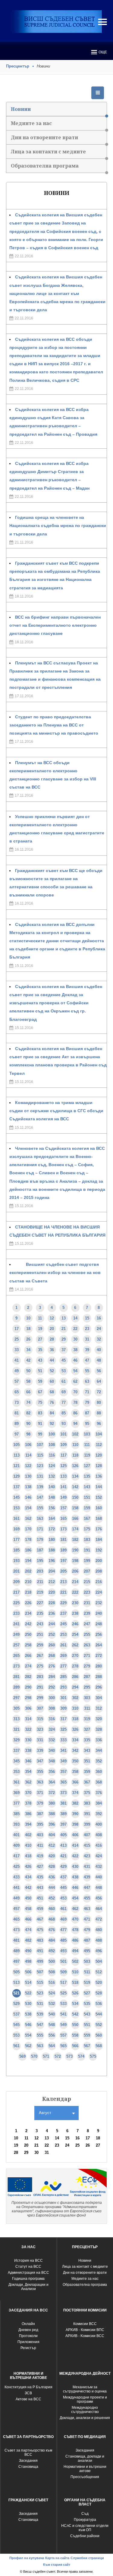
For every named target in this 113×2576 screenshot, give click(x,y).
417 (16, 1856)
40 (99, 1350)
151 (87, 1497)
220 (52, 1592)
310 (75, 1708)
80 (99, 1403)
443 (40, 1888)
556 (52, 2035)
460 (52, 1909)
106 (28, 1445)
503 (87, 1961)
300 (52, 1698)
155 (40, 1508)
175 (87, 1529)
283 (40, 1677)
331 (40, 1740)
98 (28, 1434)
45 (64, 1360)
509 (63, 1972)
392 (99, 1814)
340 (52, 1751)
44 (52, 1360)
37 (64, 1350)
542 (75, 2014)
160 (99, 1508)
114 (28, 1455)
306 (28, 1708)
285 (63, 1677)
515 (40, 1983)
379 (40, 1803)
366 (75, 1782)
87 (87, 1413)
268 (52, 1656)
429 (63, 1867)
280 (99, 1666)
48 (99, 1360)
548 (52, 2025)
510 (75, 1972)
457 (16, 1909)
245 (63, 1624)
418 (28, 1856)
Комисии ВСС (85, 2324)
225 (16, 1603)
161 (16, 1519)
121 (16, 1466)
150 (75, 1497)
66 (28, 1392)
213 (63, 1582)
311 (87, 1708)
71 (87, 1392)
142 (75, 1487)
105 (16, 1445)
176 (99, 1529)
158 (75, 1508)
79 (87, 1403)
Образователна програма (45, 166)
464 (99, 1909)
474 (28, 1930)
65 (17, 1392)
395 (40, 1824)
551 (87, 2025)
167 (87, 1519)
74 (28, 1403)
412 (52, 1845)
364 (52, 1782)
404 (52, 1835)
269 (63, 1656)
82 (28, 1413)
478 (75, 1930)
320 (99, 1719)
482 (28, 1940)
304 (99, 1698)
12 (52, 1318)
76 (52, 1403)
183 (87, 1540)
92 (52, 1424)
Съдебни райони (85, 2536)
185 (16, 1550)
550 (75, 2025)
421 (63, 1856)
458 (28, 1909)
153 (16, 1508)
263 (87, 1645)
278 (75, 1666)
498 (28, 1961)
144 (99, 1487)
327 (87, 1729)
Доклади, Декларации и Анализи (28, 2287)
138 (28, 1487)
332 (52, 1740)
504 (99, 1961)
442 (28, 1888)
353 (16, 1772)
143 (87, 1487)
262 (75, 1645)
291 (40, 1687)
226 (28, 1603)
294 (75, 1687)
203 (40, 1571)
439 (87, 1877)
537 (16, 2014)
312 (99, 1708)
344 (99, 1751)
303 (87, 1698)
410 (28, 1845)
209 (16, 1582)
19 (40, 1329)
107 (40, 1445)
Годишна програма (28, 2279)
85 (64, 1413)
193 (16, 1561)
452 (52, 1898)
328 (99, 1729)
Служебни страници (87, 2558)
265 (16, 1656)
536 (99, 2004)
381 (63, 1803)
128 (99, 1466)
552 (99, 2025)
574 (81, 2056)
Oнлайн (28, 2324)
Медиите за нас (31, 123)
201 (16, 1571)
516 (52, 1983)
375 (87, 1793)
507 (40, 1972)
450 (28, 1898)
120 (99, 1455)
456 (99, 1898)
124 (52, 1466)
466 (28, 1919)
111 (87, 1445)
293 (63, 1687)
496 (99, 1951)
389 (63, 1814)
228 (52, 1603)
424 (99, 1856)
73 (17, 1403)
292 (52, 1687)
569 (22, 2056)
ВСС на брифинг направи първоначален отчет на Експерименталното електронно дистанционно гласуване (55, 625)
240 (99, 1613)
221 (63, 1592)
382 (75, 1803)
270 (75, 1656)
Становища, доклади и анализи (85, 2458)
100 (52, 1434)
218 (28, 1592)
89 (17, 1424)
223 (87, 1592)
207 (87, 1571)
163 (40, 1519)
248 (99, 1624)
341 (63, 1751)
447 (87, 1888)
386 (28, 1814)
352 (99, 1761)
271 (87, 1656)
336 (99, 1740)
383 (87, 1803)
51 (40, 1371)
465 (16, 1919)
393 (16, 1824)
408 (99, 1835)
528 (99, 1993)
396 (52, 1824)
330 (28, 1740)
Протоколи (28, 2336)
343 (87, 1751)
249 (16, 1635)
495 (87, 1951)
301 (63, 1698)
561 (16, 2046)
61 (64, 1381)
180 (52, 1540)
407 (87, 1835)
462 (75, 1909)
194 (28, 1561)
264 (99, 1645)
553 (16, 2035)
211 (40, 1582)
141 (63, 1487)
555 (40, 2035)
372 (52, 1793)
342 (75, 1751)
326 (75, 1729)
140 (52, 1487)
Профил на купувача (27, 2558)
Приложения (28, 2342)
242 (28, 1624)
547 (40, 2025)
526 (75, 1993)
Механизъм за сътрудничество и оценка (85, 2389)
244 (52, 1624)
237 (63, 1613)
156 (52, 1508)
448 (99, 1888)
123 (40, 1466)
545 (16, 2025)
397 (63, 1824)
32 (99, 1339)
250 (28, 1635)
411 (40, 1845)
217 (16, 1592)
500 (52, 1961)
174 (75, 1529)
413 (63, 1845)
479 (87, 1930)
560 (99, 2035)
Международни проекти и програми (85, 2399)
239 (87, 1613)
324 (52, 1729)
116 (52, 1455)
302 (75, 1698)
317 (63, 1719)
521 (16, 1993)
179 (40, 1540)
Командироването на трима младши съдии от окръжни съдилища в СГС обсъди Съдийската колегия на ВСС (56, 1111)
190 (75, 1550)
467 (40, 1919)
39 (87, 1350)
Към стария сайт (57, 2565)
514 (28, 1983)
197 (63, 1561)
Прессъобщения (85, 2477)
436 (52, 1877)
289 (16, 1687)
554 (28, 2035)
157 (63, 1508)
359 (87, 1772)
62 (75, 1381)
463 (87, 1909)
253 (63, 1635)
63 (87, 1381)
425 (16, 1867)
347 (40, 1761)
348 (52, 1761)
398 (75, 1824)
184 (99, 1540)
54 (75, 1371)
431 (87, 1867)
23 (87, 1329)
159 (87, 1508)
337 (16, 1751)
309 (63, 1708)
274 (28, 1666)
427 (40, 1867)
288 (99, 1677)
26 (28, 1339)
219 (40, 1592)
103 (87, 1434)
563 (40, 2046)
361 (16, 1782)
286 (75, 1677)
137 (16, 1487)
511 (87, 1972)
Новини (21, 109)
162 (28, 1519)
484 (52, 1940)
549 (63, 2025)
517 (63, 1983)
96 (99, 1424)
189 (63, 1550)
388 (52, 1814)
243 (40, 1624)
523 (40, 1993)
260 (52, 1645)
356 (52, 1772)
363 (40, 1782)
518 (75, 1983)
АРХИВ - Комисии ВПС (85, 2330)
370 (28, 1793)
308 (52, 1708)
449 (16, 1898)
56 (99, 1371)
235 (40, 1613)
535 (87, 2004)
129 (16, 1476)
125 (63, 1466)
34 (28, 1350)
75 (40, 1403)
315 (40, 1719)
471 (87, 1919)
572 (58, 2056)
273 (16, 1666)
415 (87, 1845)
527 (87, 1993)
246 (75, 1624)
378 (28, 1803)
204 (52, 1571)
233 (16, 1613)
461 (63, 1909)
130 (28, 1476)
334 (75, 1740)
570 (34, 2056)
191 (87, 1550)
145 (16, 1497)
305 (16, 1708)
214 (75, 1582)
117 (64, 1455)
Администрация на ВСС (28, 2273)
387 (40, 1814)
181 (63, 1540)
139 (40, 1487)
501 (63, 1961)
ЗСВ (28, 2393)
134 (75, 1476)
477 (63, 1930)
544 (99, 2014)
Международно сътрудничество (85, 2410)
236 (52, 1613)
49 (17, 1371)
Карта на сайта (57, 2558)
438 (75, 1877)
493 (63, 1951)
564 (52, 2046)
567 (87, 2046)
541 (63, 2014)
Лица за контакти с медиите (48, 152)
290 (28, 1687)
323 (40, 1729)
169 (16, 1529)
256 (99, 1635)
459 (40, 1909)
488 (99, 1940)
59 (40, 1381)
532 (52, 2004)
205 (63, 1571)
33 (17, 1350)
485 (63, 1940)
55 (87, 1371)
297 (16, 1698)
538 (28, 2014)
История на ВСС (28, 2261)
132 (52, 1476)
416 (99, 1845)
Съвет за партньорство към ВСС (28, 2452)
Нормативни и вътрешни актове (85, 2469)
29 (64, 1339)
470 (75, 1919)
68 (52, 1392)
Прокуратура (85, 2520)
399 (87, 1824)
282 (28, 1677)
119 (87, 1455)
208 (99, 1571)
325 (63, 1729)
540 (52, 2014)
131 (40, 1476)
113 (17, 1455)
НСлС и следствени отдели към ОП (85, 2528)
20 (52, 1329)
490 (28, 1951)
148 (52, 1497)
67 (40, 1392)
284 (52, 1677)
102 (75, 1434)
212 (52, 1582)
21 (64, 1329)
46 (75, 1360)
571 (46, 2056)
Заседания (28, 2461)
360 (99, 1772)
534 (75, 2004)
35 (40, 1350)
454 (75, 1898)
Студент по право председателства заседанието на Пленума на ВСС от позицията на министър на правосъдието (54, 725)
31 (87, 1339)
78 (75, 1403)
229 (63, 1603)
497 (16, 1961)
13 (64, 1318)
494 (75, 1951)
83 (40, 1413)
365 (63, 1782)
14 (75, 1318)
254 (75, 1635)
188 (52, 1550)
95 (87, 1424)
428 (52, 1867)
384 (99, 1803)
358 (75, 1772)
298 (28, 1698)
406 (75, 1835)
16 (99, 1318)
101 (63, 1434)
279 (87, 1666)
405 (63, 1835)
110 (75, 1445)
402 (28, 1835)
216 (99, 1582)
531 (40, 2004)
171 (40, 1529)
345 (16, 1761)
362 (28, 1782)
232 (99, 1603)
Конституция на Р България (28, 2387)
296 (99, 1687)
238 (75, 1613)
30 (75, 1339)
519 (87, 1983)
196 (52, 1561)
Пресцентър (18, 66)
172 (52, 1529)
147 (40, 1497)
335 (87, 1740)
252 (52, 1635)
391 (87, 1814)
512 (99, 1972)
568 (99, 2046)
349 (63, 1761)
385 (16, 1814)
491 (40, 1951)
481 (16, 1940)
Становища (28, 2467)
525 (63, 1993)
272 (99, 1656)
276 (52, 1666)
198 (75, 1561)
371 (40, 1793)
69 (64, 1392)
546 (28, 2025)
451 (40, 1898)
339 (40, 1751)
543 (87, 2014)
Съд (85, 2514)
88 (99, 1413)
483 (40, 1940)
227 (40, 1603)
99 (40, 1434)
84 (52, 1413)
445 (63, 1888)
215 (87, 1582)
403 (40, 1835)
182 (75, 1540)
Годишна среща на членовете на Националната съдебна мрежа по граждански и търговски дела (58, 526)
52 (52, 1371)
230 (75, 1603)
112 (99, 1445)
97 (17, 1434)
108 (52, 1445)
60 (52, 1381)
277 (63, 1666)
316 (52, 1719)
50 (28, 1371)
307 (40, 1708)
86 (75, 1413)
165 (63, 1519)
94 (75, 1424)
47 (87, 1360)
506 (28, 1972)
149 (63, 1497)
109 (63, 1445)
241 (16, 1624)
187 (40, 1550)
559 (87, 2035)
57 (17, 1381)
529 (16, 2004)
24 (99, 1329)
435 (40, 1877)
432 (99, 1867)
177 (16, 1540)
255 (87, 1635)
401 (16, 1835)
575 (93, 2056)
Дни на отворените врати (44, 137)
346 (28, 1761)
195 (40, 1561)
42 (28, 1360)
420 (52, 1856)
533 (63, 2004)
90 (28, 1424)
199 (87, 1561)
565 (63, 2046)
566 (75, 2046)
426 (28, 1867)
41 (17, 1360)
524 (52, 1993)
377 (16, 1803)
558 (75, 2035)
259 (40, 1645)
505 (16, 1972)
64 (99, 1381)
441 (16, 1888)
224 (99, 1592)
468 (52, 1919)
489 (16, 1951)
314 (28, 1719)
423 (87, 1856)
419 (40, 1856)
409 (16, 1845)
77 (64, 1403)
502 (75, 1961)
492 (52, 1951)
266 (28, 1656)
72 (99, 1392)
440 (99, 1877)
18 (28, 1329)
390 (75, 1814)
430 (75, 1867)
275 (40, 1666)
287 (87, 1677)
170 (28, 1529)
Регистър (28, 2348)
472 (99, 1919)
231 (87, 1603)
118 (75, 1455)
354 (28, 1772)
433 (16, 1877)
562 (28, 2046)
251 (40, 1635)
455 (87, 1898)
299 (40, 1698)
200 (99, 1561)
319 (87, 1719)
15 (87, 1318)
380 (52, 1803)
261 (63, 1645)
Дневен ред (28, 2330)
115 (40, 1455)
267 (40, 1656)
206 (75, 1571)
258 (28, 1645)
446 (75, 1888)
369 (16, 1793)
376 (99, 1793)
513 (16, 1983)
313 (16, 1719)
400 (99, 1824)
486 (75, 1940)
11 (40, 1318)
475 (40, 1930)
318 (75, 1719)
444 (52, 1888)
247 (87, 1624)
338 (28, 1751)
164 (52, 1519)
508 (52, 1972)
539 (40, 2014)
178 (28, 1540)
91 (40, 1424)
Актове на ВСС (28, 2399)
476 (52, 1930)
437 (63, 1877)
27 (40, 1339)
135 (87, 1476)
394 (28, 1824)
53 (64, 1371)
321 (16, 1729)
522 (28, 1993)
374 (75, 1793)
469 (63, 1919)
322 (28, 1729)
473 (16, 1930)
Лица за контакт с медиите (85, 2267)
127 (87, 1466)
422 (75, 1856)
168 (99, 1519)
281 (16, 1677)
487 (87, 1940)
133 (63, 1476)
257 (16, 1645)
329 (16, 1740)
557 (63, 2035)
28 (52, 1339)
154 (28, 1508)
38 (75, 1350)
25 (17, 1339)
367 (87, 1782)
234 (28, 1613)
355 (40, 1772)
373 (63, 1793)
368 (99, 1782)
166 (75, 1519)
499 (40, 1961)
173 (63, 1529)
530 (28, 2004)
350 (75, 1761)
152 (99, 1497)
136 (99, 1476)
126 (75, 1466)
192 (99, 1550)
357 (63, 1772)
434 (28, 1877)
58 (28, 1381)
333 (63, 1740)
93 (64, 1424)
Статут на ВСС (28, 2267)
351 (87, 1761)
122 (28, 1466)
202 (28, 1571)
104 (99, 1434)
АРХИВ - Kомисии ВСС (85, 2336)
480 (99, 1930)
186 (28, 1550)
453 (63, 1898)
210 (28, 1582)
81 (17, 1413)
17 (17, 1329)
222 (75, 1592)
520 (99, 1983)
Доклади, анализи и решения (85, 2418)
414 (75, 1845)
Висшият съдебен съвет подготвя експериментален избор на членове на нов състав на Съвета (55, 1272)
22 (75, 1329)
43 (40, 1360)
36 (52, 1350)
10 (28, 1318)
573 (69, 2056)
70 (75, 1392)
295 (87, 1687)
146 (28, 1497)
